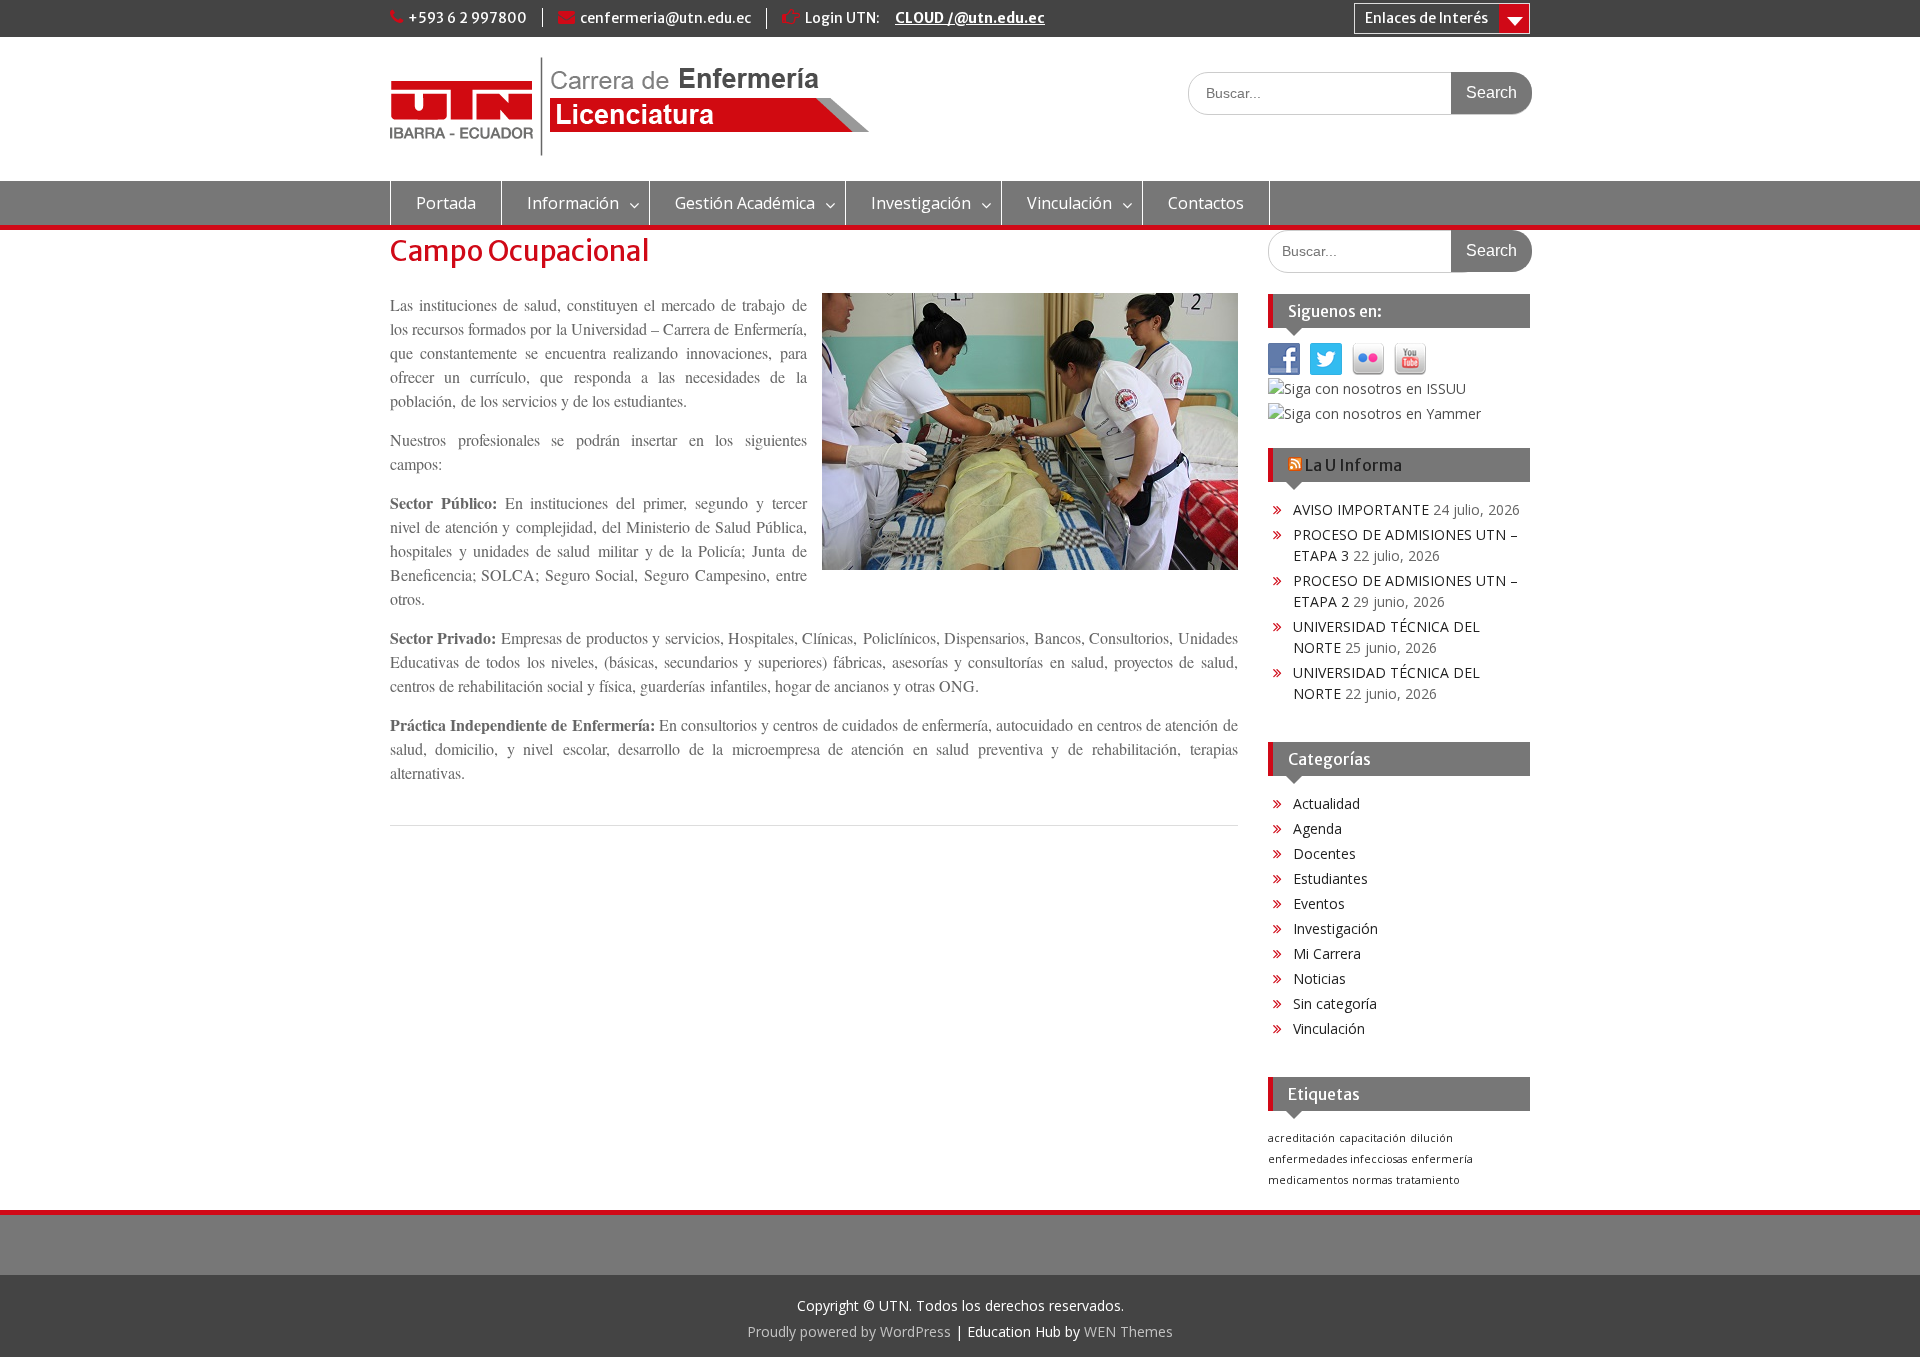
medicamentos (1308, 1180)
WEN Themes (1128, 1331)
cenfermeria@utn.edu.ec (665, 18)
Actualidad (1326, 803)
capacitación (1372, 1138)
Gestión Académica (745, 203)
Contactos (1206, 203)
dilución (1431, 1138)
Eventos (1319, 903)
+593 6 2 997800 (467, 18)
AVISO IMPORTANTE (1361, 509)
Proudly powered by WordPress (849, 1331)
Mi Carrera (1327, 953)
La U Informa (1353, 465)
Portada (446, 203)
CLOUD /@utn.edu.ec (970, 18)
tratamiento (1428, 1180)
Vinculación (1069, 203)
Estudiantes (1330, 878)
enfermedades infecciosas (1337, 1159)
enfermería (1442, 1159)
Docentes (1324, 853)
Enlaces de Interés (1426, 18)
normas (1372, 1180)
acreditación (1301, 1138)
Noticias (1319, 978)
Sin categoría (1335, 1003)
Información (573, 203)
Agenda (1317, 828)
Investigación (921, 203)
